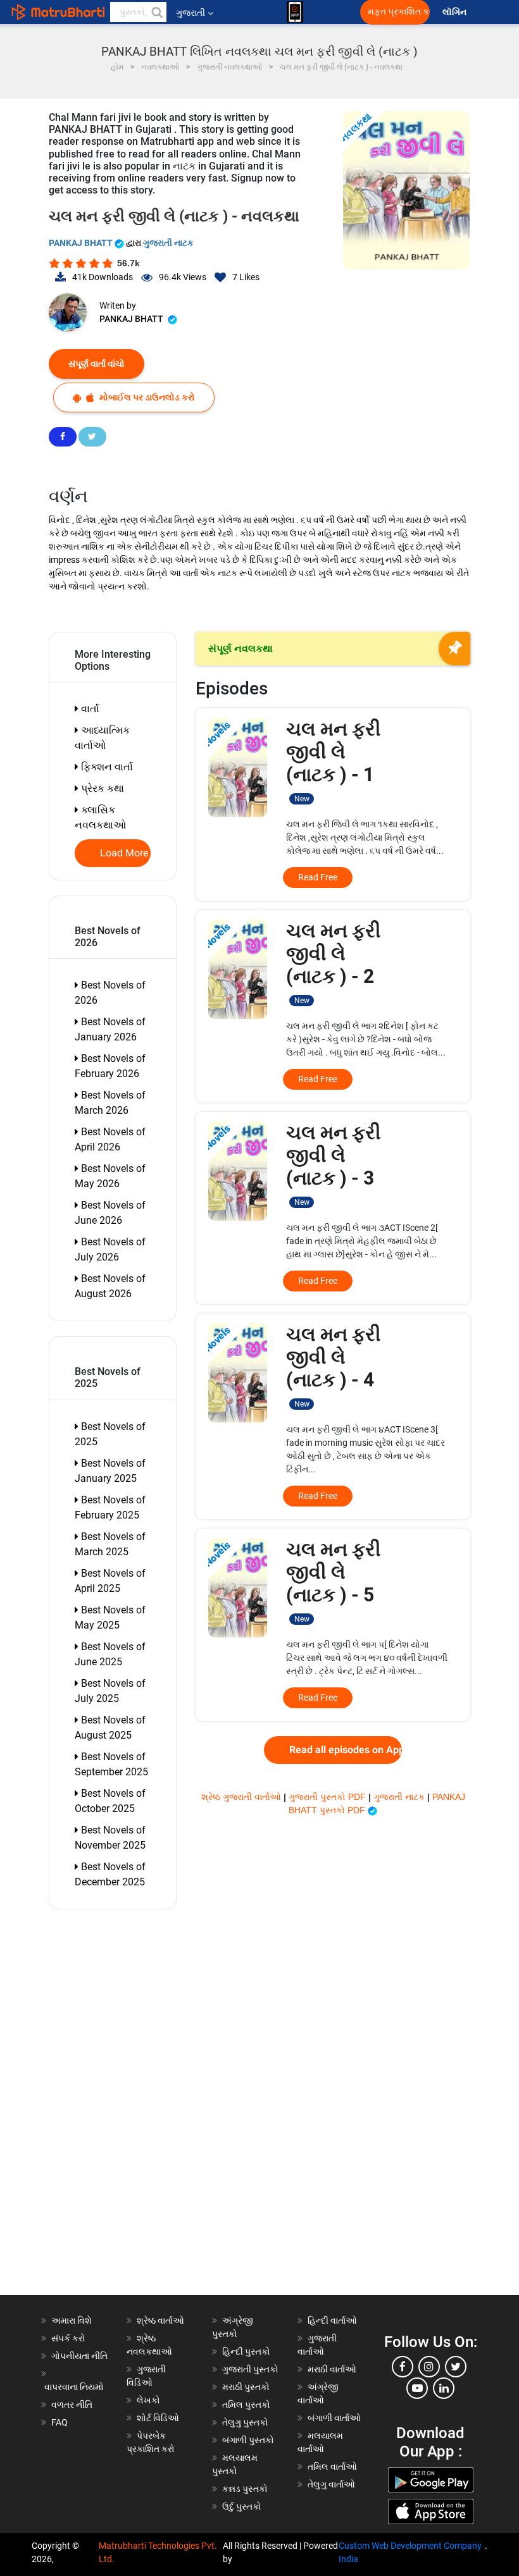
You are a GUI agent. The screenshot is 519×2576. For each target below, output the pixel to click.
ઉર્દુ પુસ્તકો (242, 2506)
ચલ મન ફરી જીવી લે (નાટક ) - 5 (334, 1581)
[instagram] (429, 2367)
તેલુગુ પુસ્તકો (245, 2422)
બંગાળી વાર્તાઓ (334, 2418)
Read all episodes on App (345, 1750)
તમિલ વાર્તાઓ (332, 2467)
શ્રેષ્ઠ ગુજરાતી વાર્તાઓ (242, 1797)
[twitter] (456, 2367)
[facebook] (403, 2367)
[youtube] (417, 2388)
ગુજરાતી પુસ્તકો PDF (328, 1797)
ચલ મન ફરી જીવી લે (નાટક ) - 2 (334, 962)
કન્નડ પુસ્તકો (245, 2489)
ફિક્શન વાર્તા (106, 767)
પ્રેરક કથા (101, 788)
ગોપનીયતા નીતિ (79, 2356)
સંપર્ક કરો (68, 2338)
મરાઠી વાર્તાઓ (332, 2369)
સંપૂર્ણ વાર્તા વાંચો (97, 364)
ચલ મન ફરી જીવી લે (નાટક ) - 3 (334, 1164)
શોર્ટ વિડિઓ (158, 2418)
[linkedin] (444, 2388)
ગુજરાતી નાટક (168, 243)
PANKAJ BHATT (82, 243)
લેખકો (148, 2400)
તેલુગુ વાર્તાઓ (331, 2484)
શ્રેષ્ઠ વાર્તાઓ (160, 2320)
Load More (124, 853)
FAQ (59, 2422)
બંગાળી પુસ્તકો (248, 2440)
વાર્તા (89, 709)
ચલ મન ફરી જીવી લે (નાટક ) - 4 (334, 1366)
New (302, 799)
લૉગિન (455, 12)
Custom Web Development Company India (410, 2552)
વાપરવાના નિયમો (75, 2387)
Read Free (318, 877)
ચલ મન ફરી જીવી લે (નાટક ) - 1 (334, 761)
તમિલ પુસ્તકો (246, 2405)
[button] (156, 12)
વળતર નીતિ (72, 2405)
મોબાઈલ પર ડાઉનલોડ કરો (146, 397)
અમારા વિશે (72, 2320)
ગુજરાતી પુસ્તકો (250, 2369)
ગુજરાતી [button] (191, 13)
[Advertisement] (119, 2105)
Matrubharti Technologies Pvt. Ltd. (158, 2552)
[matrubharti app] (295, 12)
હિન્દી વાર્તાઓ (332, 2320)
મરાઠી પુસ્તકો (246, 2387)
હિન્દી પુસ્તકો (246, 2351)
